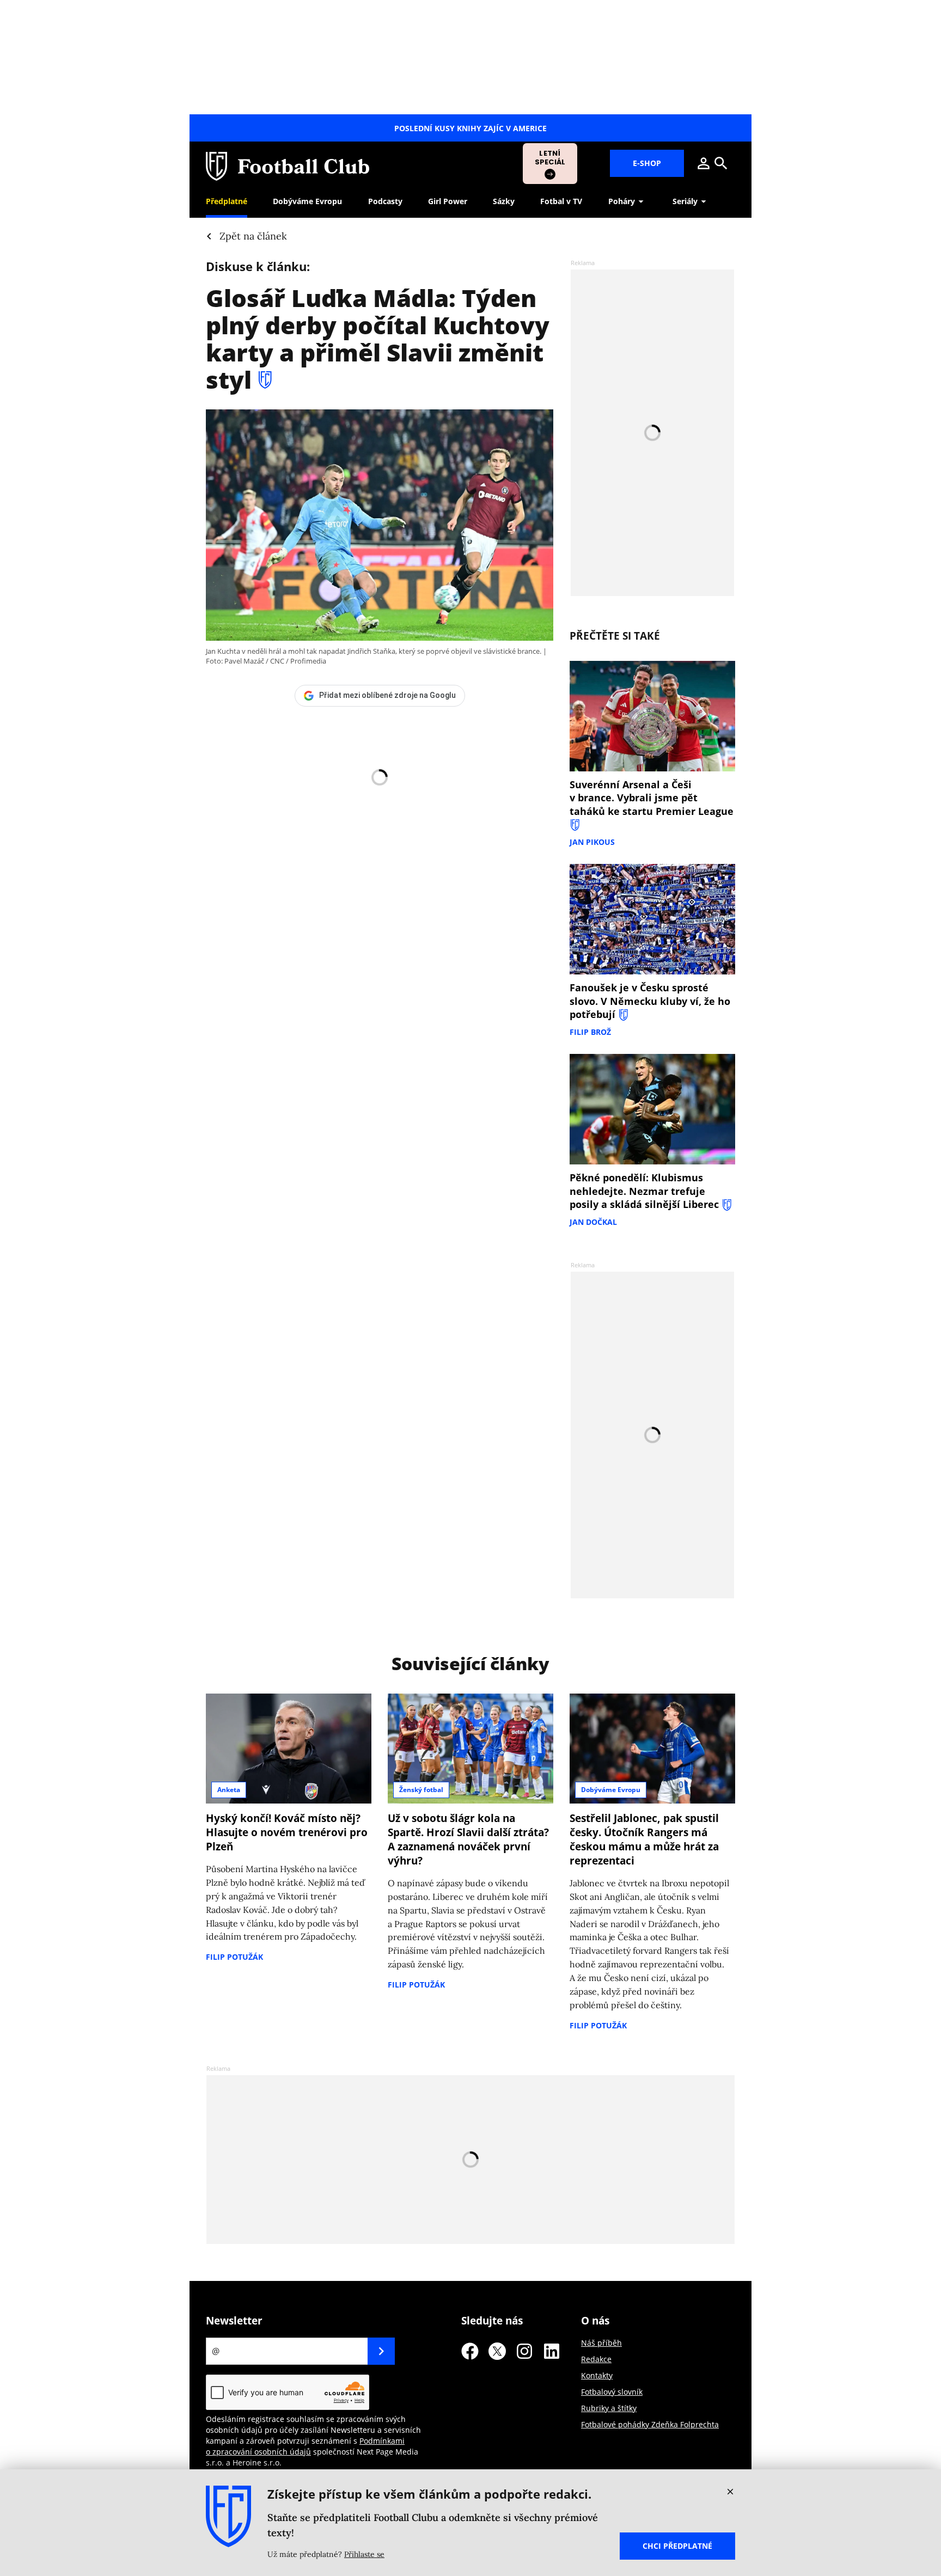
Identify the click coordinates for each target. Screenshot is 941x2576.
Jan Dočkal (593, 1222)
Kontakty (597, 2375)
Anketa (229, 1790)
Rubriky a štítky (609, 2408)
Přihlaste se (364, 2554)
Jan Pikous (592, 842)
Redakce (596, 2359)
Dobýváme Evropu (611, 1790)
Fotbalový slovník (612, 2392)
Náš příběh (601, 2343)
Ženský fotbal (421, 1790)
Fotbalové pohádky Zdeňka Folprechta (650, 2424)
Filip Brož (590, 1032)
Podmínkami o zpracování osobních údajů (305, 2446)
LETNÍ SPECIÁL (550, 158)
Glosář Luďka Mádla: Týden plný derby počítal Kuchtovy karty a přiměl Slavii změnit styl (378, 339)
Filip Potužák (234, 1957)
